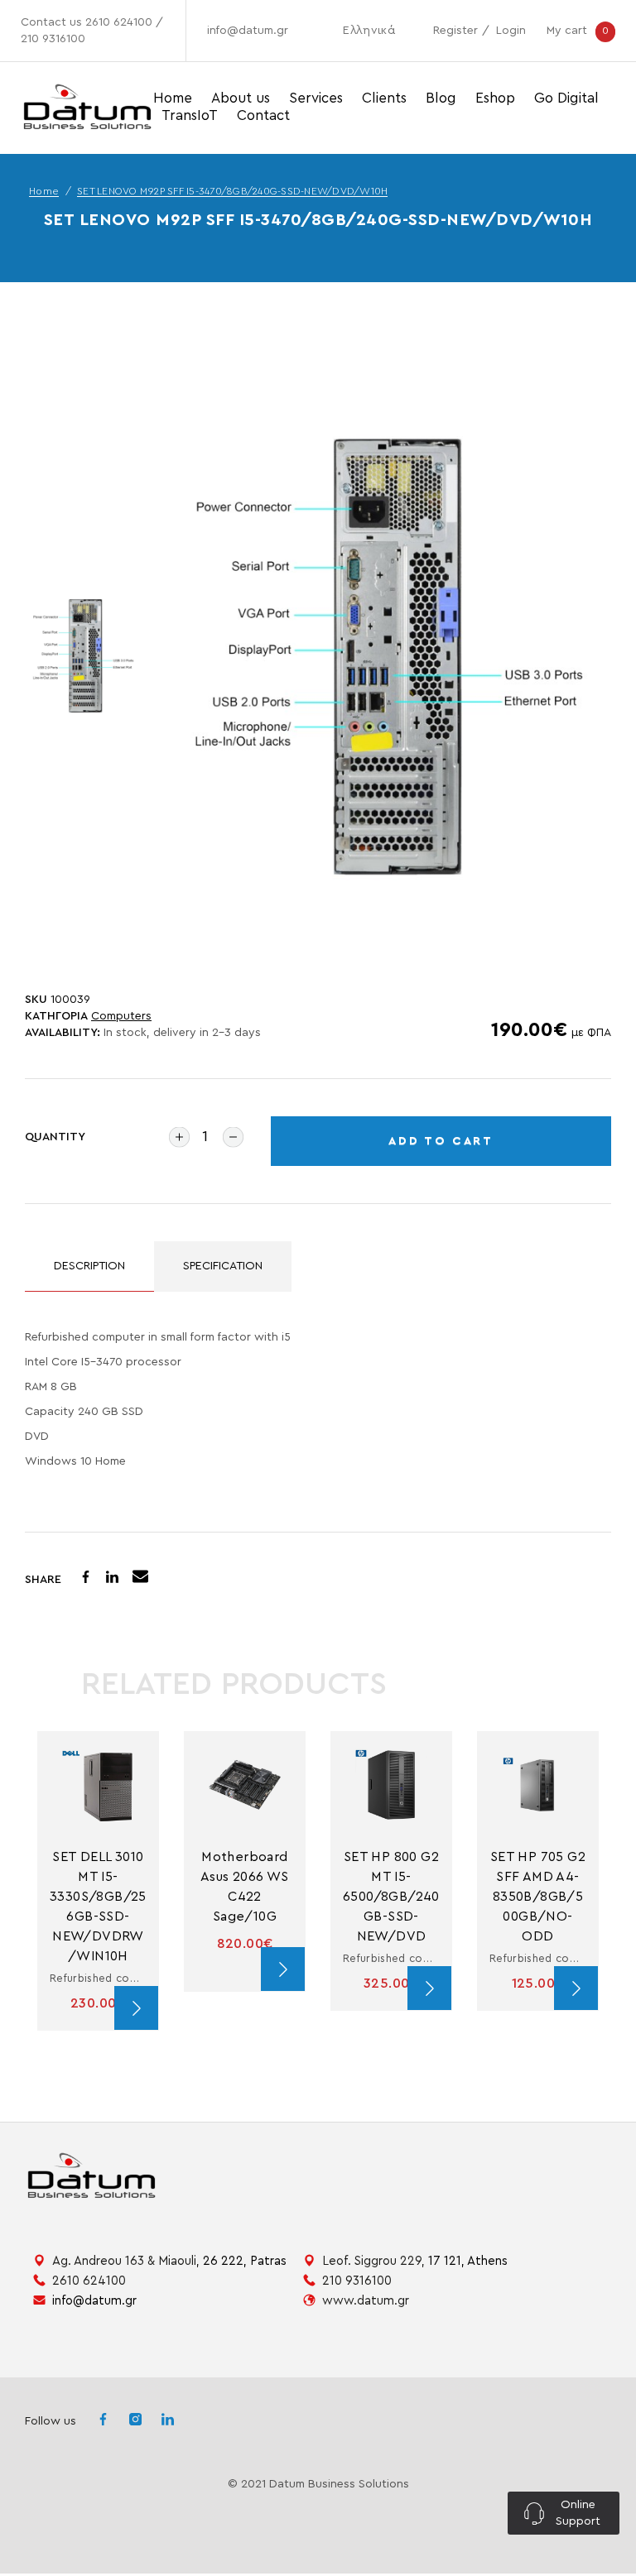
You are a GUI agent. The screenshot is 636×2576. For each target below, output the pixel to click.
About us (241, 98)
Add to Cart (441, 1141)
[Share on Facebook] (86, 1579)
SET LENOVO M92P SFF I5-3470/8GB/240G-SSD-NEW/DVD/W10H (232, 191)
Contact (263, 115)
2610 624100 (119, 22)
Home (173, 98)
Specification (223, 1266)
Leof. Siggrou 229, (415, 2261)
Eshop (495, 98)
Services (316, 98)
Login (511, 31)
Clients (384, 98)
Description (89, 1266)
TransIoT (190, 115)
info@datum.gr (248, 31)
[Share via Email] (140, 1579)
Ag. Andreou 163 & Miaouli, (169, 2261)
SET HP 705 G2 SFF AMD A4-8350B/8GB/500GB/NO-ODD (540, 1897)
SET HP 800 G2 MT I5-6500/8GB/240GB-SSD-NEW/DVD (393, 1897)
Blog (441, 98)
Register (455, 31)
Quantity (55, 1137)
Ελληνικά (369, 31)
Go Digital (566, 98)
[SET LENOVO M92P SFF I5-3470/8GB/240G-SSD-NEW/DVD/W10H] (389, 657)
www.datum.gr (366, 2301)
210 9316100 (53, 39)
